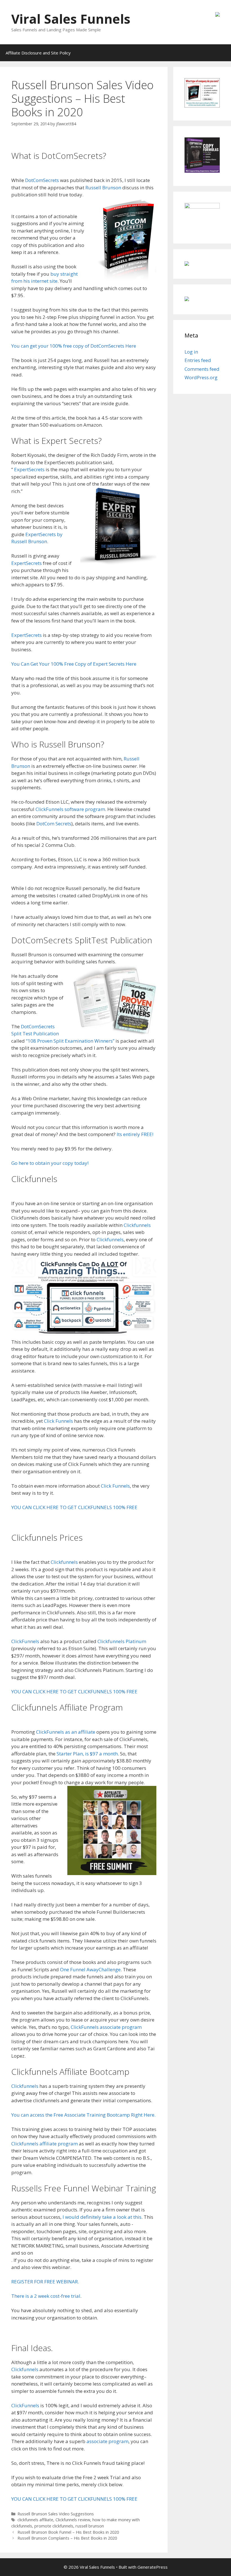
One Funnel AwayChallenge (90, 1969)
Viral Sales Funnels (71, 19)
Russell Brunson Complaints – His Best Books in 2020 (67, 2538)
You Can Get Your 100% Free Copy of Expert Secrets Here (74, 664)
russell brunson (90, 2526)
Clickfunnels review (73, 2520)
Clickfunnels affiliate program (45, 2144)
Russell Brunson (103, 188)
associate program (107, 2441)
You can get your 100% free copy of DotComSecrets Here (74, 346)
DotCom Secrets (54, 824)
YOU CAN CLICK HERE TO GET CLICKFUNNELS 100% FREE (74, 1507)
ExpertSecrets (29, 469)
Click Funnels (58, 1421)
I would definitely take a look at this (102, 2217)
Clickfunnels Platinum (122, 1641)
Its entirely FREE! (135, 1134)
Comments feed (202, 369)
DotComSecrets (42, 180)
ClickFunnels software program (70, 809)
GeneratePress (153, 2567)
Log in (191, 352)
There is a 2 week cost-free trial (46, 2296)
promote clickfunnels (54, 2526)
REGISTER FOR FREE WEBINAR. (45, 2282)
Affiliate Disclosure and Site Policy (38, 53)
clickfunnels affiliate (35, 2520)
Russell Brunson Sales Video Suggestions (56, 2514)
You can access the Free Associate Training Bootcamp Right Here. (83, 2115)
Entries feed (198, 360)
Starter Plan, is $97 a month (87, 1754)
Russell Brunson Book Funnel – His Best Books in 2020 (68, 2532)
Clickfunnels (137, 1225)
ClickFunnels (25, 1641)
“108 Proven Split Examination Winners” (70, 1041)
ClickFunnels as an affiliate (65, 1732)
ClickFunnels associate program (106, 2027)
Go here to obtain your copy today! (50, 1163)
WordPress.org (201, 377)
